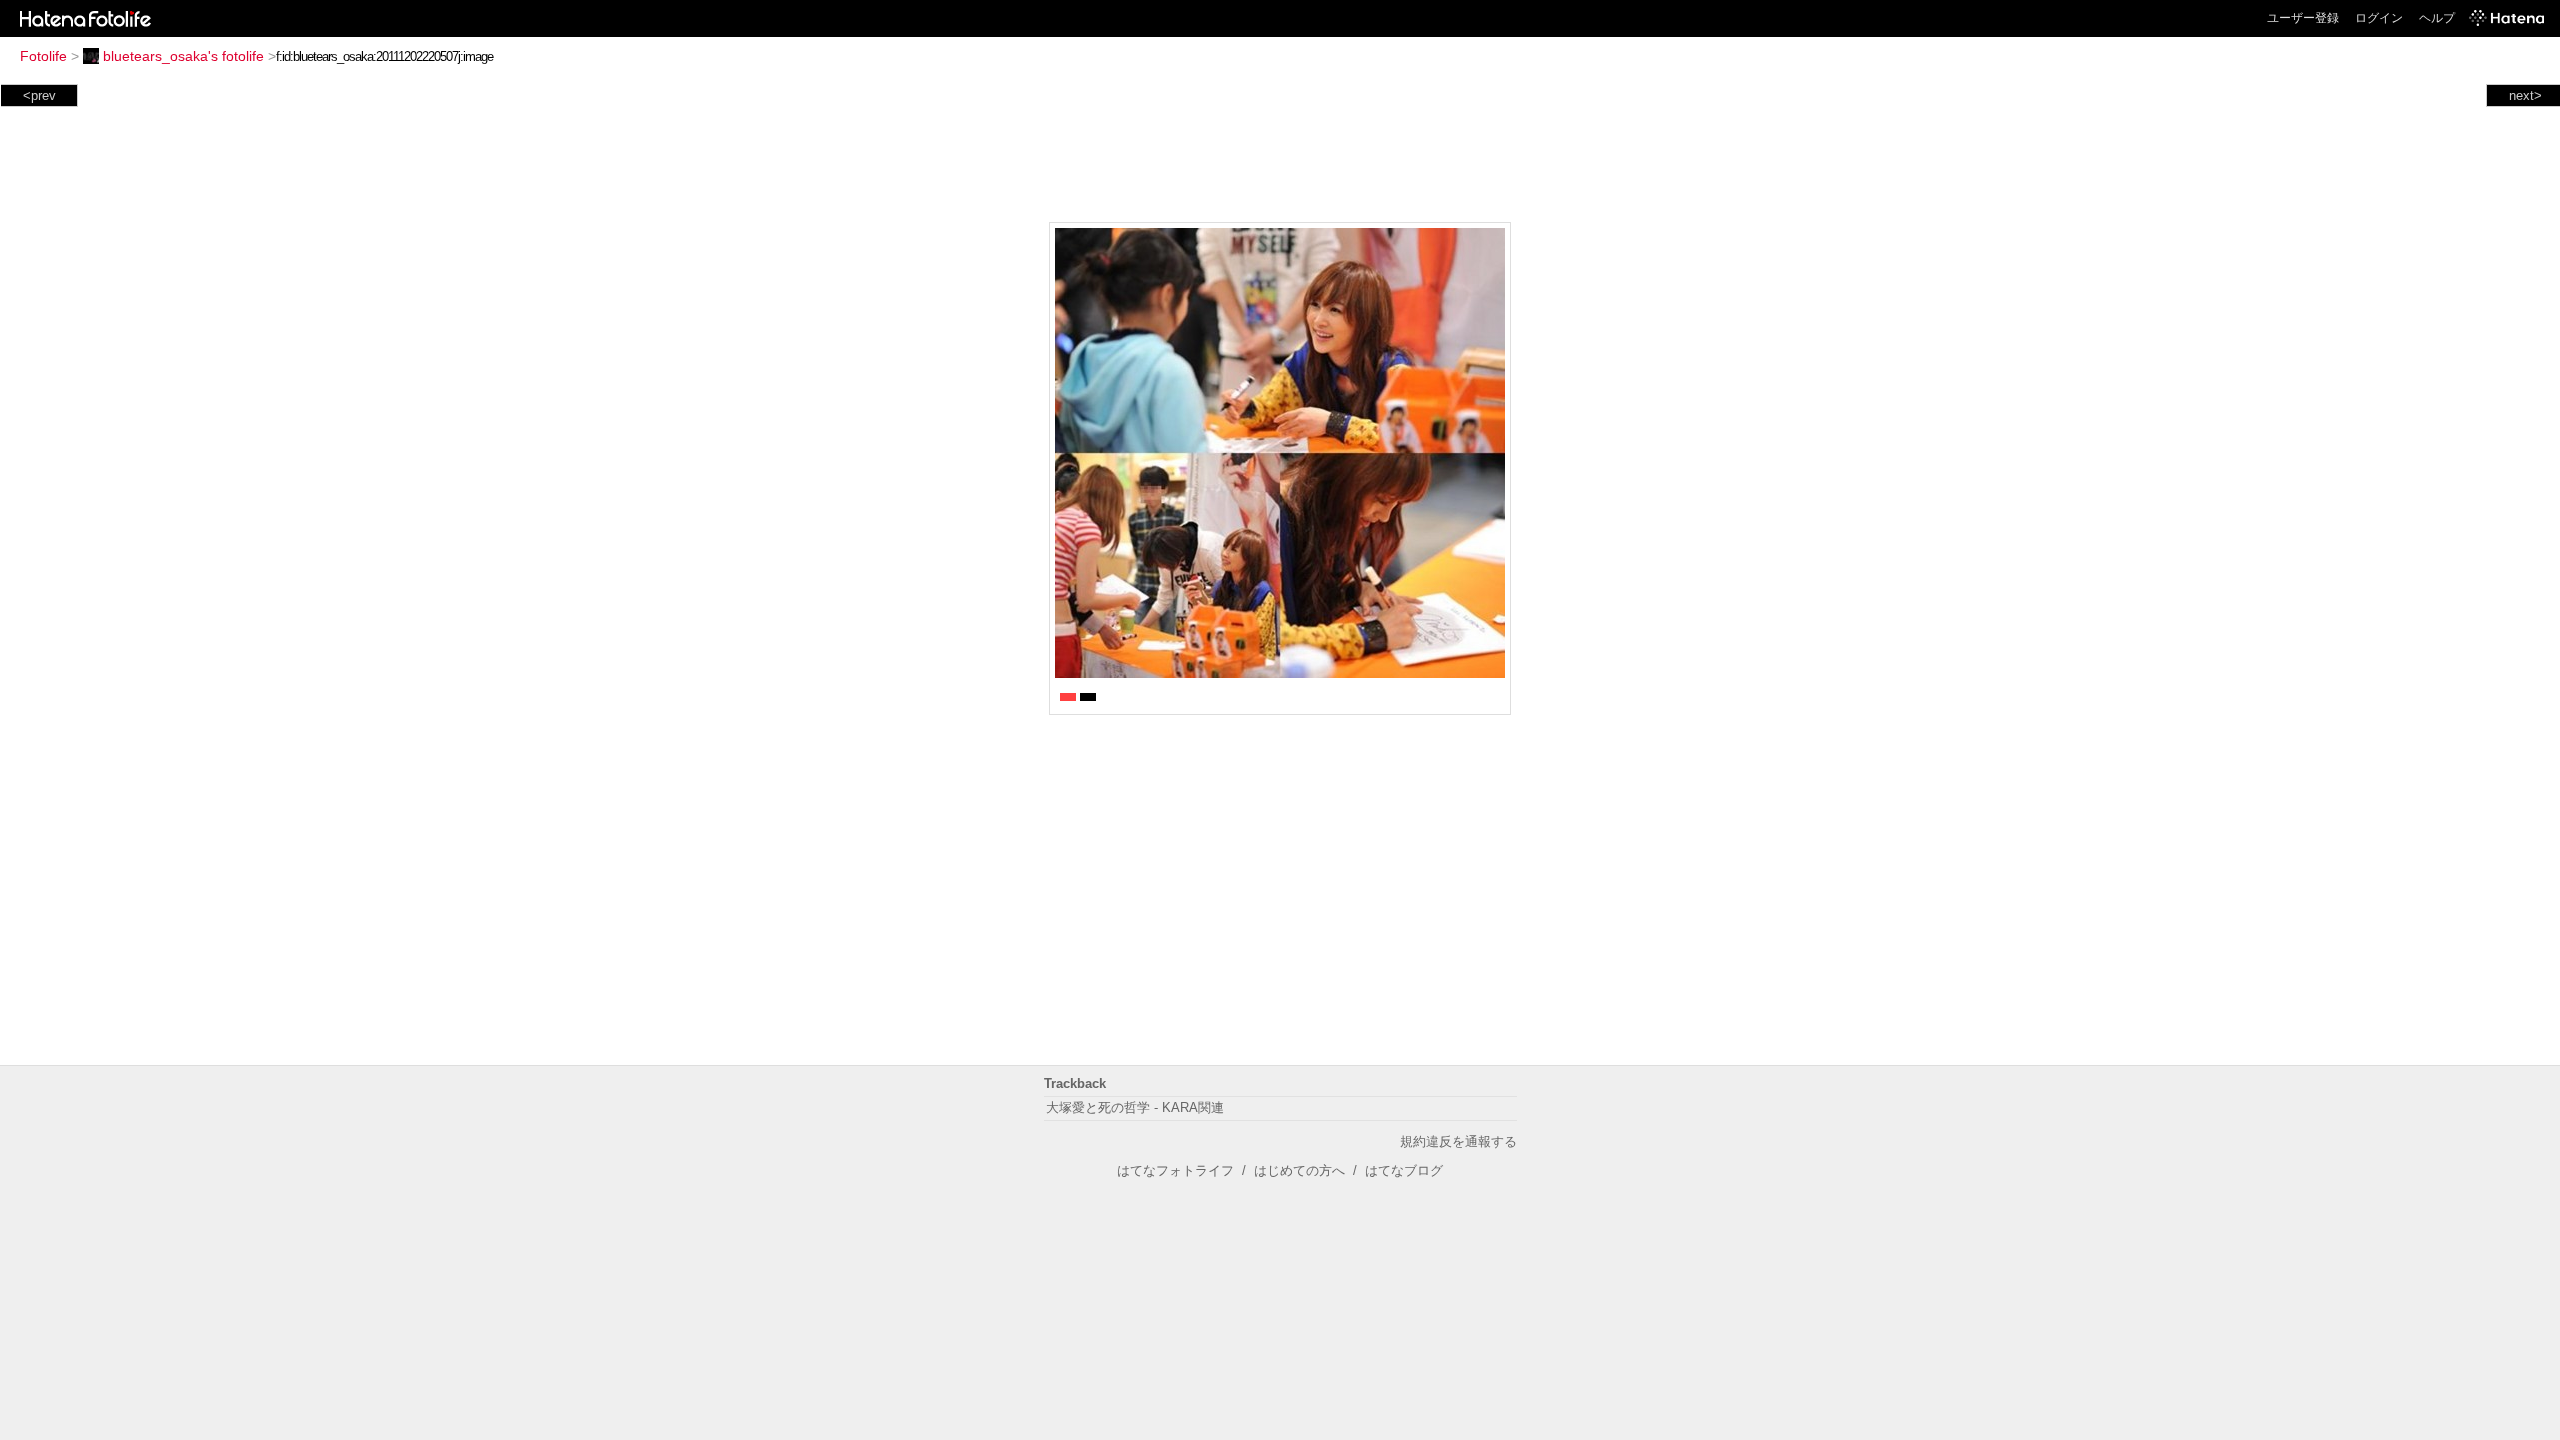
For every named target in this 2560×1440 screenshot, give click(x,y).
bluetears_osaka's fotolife (183, 56)
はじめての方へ (1299, 1170)
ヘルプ (2437, 18)
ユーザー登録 (2303, 18)
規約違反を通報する (1458, 1141)
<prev (39, 95)
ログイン (2379, 18)
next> (2525, 95)
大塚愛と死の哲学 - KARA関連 (1135, 1107)
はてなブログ (1404, 1170)
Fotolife (43, 56)
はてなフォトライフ (1175, 1170)
